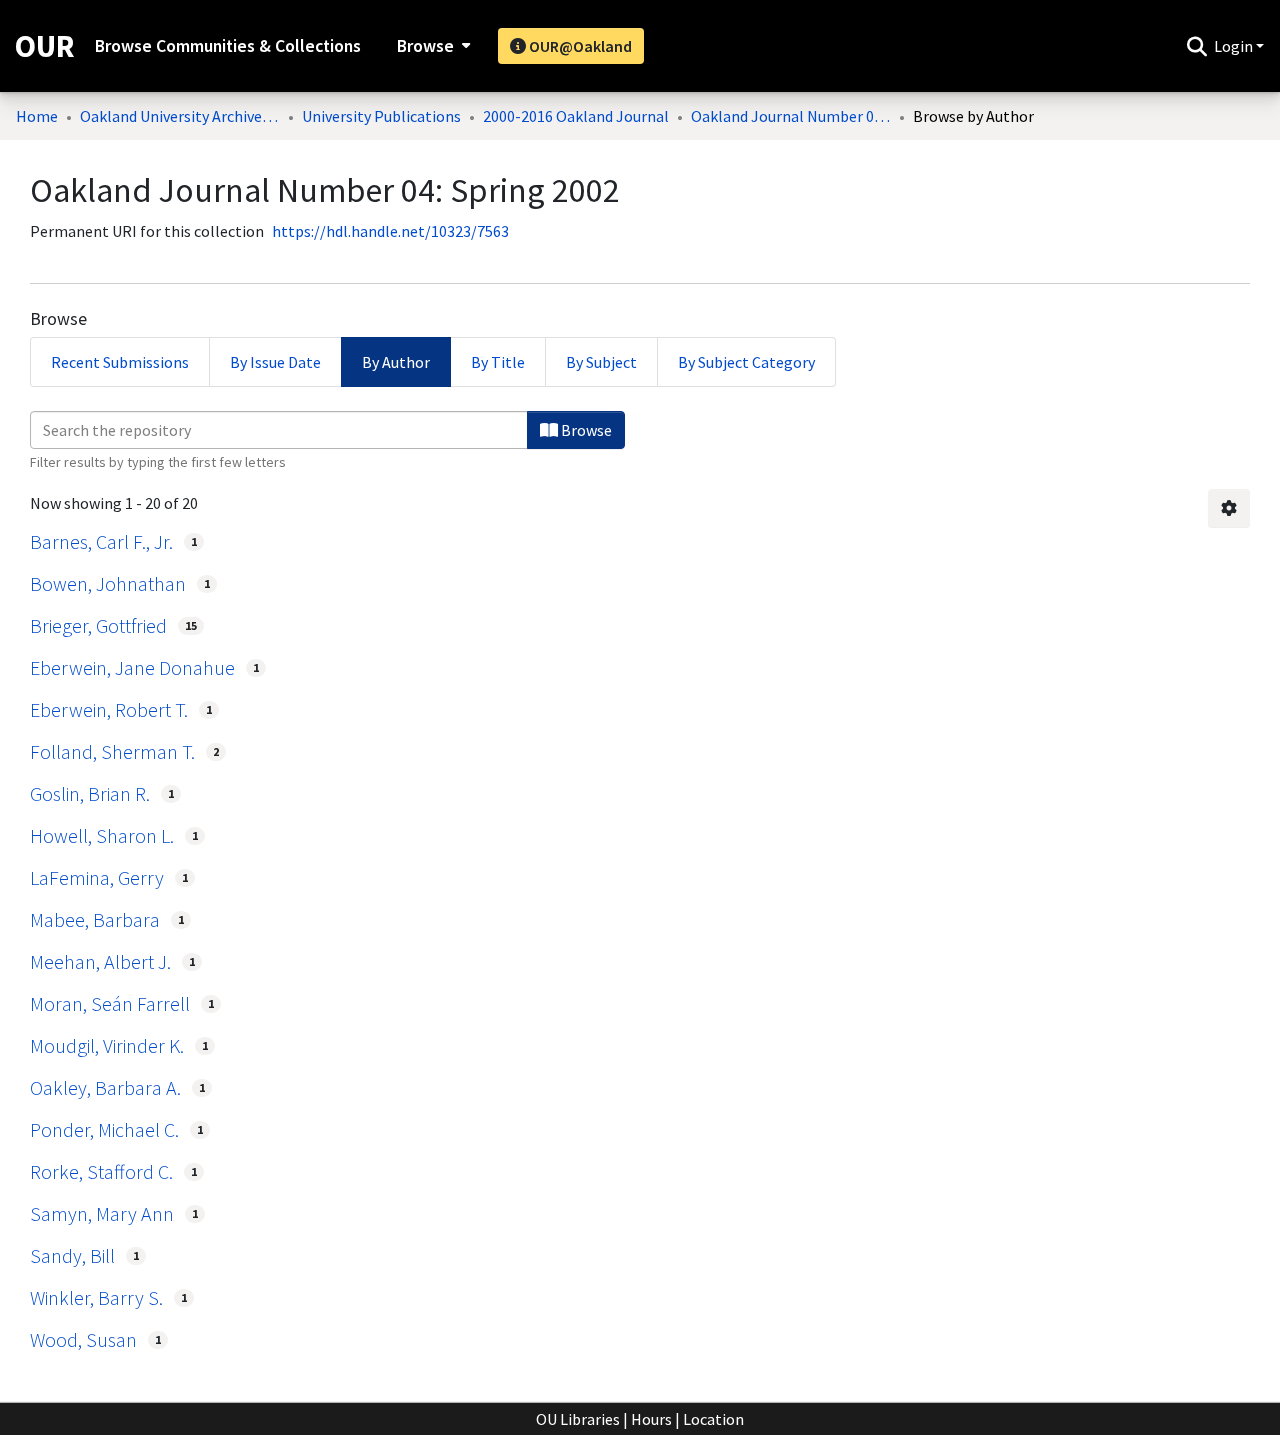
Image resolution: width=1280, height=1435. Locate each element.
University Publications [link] (381, 116)
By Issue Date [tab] (275, 362)
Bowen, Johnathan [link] (108, 583)
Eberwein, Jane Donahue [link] (132, 667)
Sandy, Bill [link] (72, 1255)
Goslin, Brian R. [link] (90, 793)
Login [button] (1235, 46)
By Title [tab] (498, 362)
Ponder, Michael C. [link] (104, 1129)
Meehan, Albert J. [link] (100, 961)
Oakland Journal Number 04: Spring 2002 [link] (791, 116)
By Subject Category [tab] (746, 362)
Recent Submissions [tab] (120, 362)
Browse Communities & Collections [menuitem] (228, 46)
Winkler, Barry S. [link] (96, 1297)
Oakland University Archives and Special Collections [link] (180, 116)
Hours (651, 1419)
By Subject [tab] (601, 362)
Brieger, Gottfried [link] (98, 625)
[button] (1196, 46)
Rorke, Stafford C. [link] (101, 1171)
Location (713, 1419)
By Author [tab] (396, 362)
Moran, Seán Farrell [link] (110, 1003)
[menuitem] (431, 46)
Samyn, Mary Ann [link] (102, 1213)
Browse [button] (425, 46)
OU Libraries (578, 1419)
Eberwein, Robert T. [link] (109, 709)
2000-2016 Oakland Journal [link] (576, 116)
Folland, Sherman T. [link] (112, 751)
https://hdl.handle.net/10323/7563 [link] (390, 231)
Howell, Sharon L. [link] (102, 835)
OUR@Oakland (579, 46)
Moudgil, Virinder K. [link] (107, 1045)
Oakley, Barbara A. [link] (105, 1087)
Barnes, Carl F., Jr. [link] (101, 541)
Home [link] (37, 116)
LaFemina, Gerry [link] (97, 877)
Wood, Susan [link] (83, 1339)
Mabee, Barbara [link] (95, 919)
